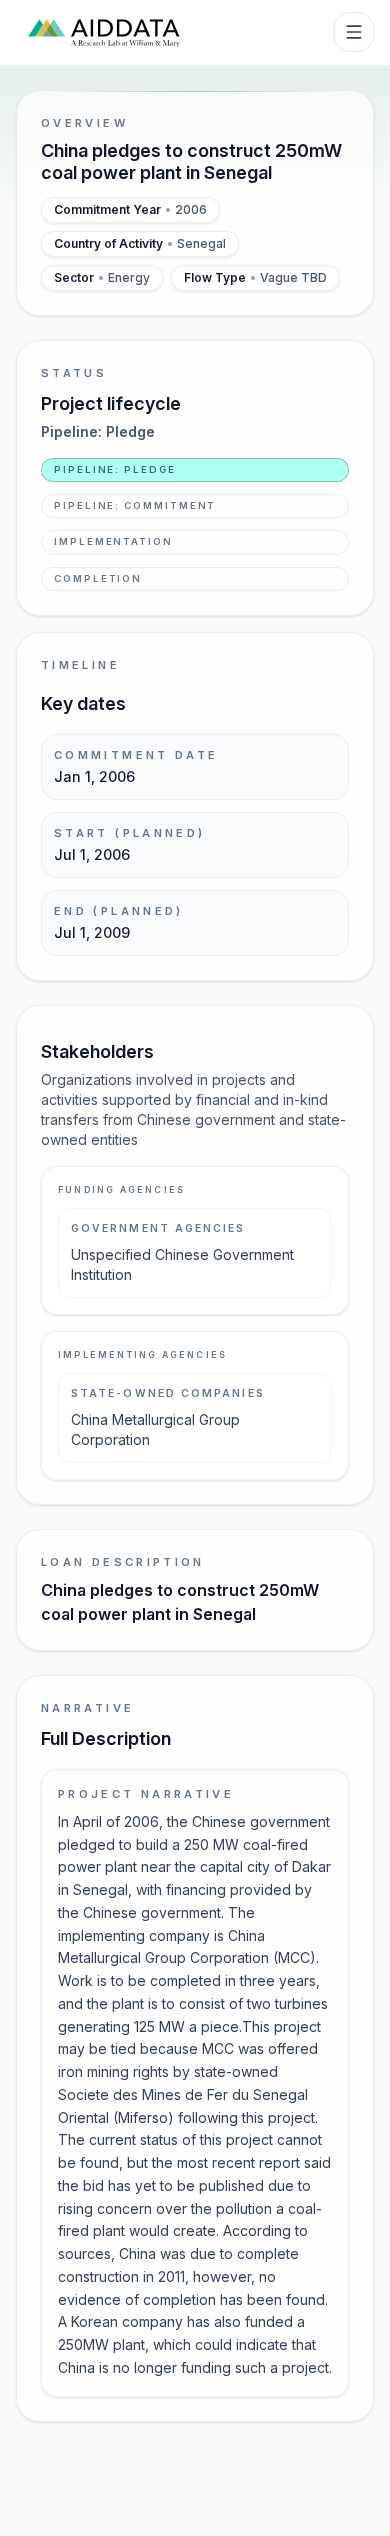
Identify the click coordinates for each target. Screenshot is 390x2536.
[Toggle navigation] (354, 32)
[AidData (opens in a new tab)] (104, 32)
